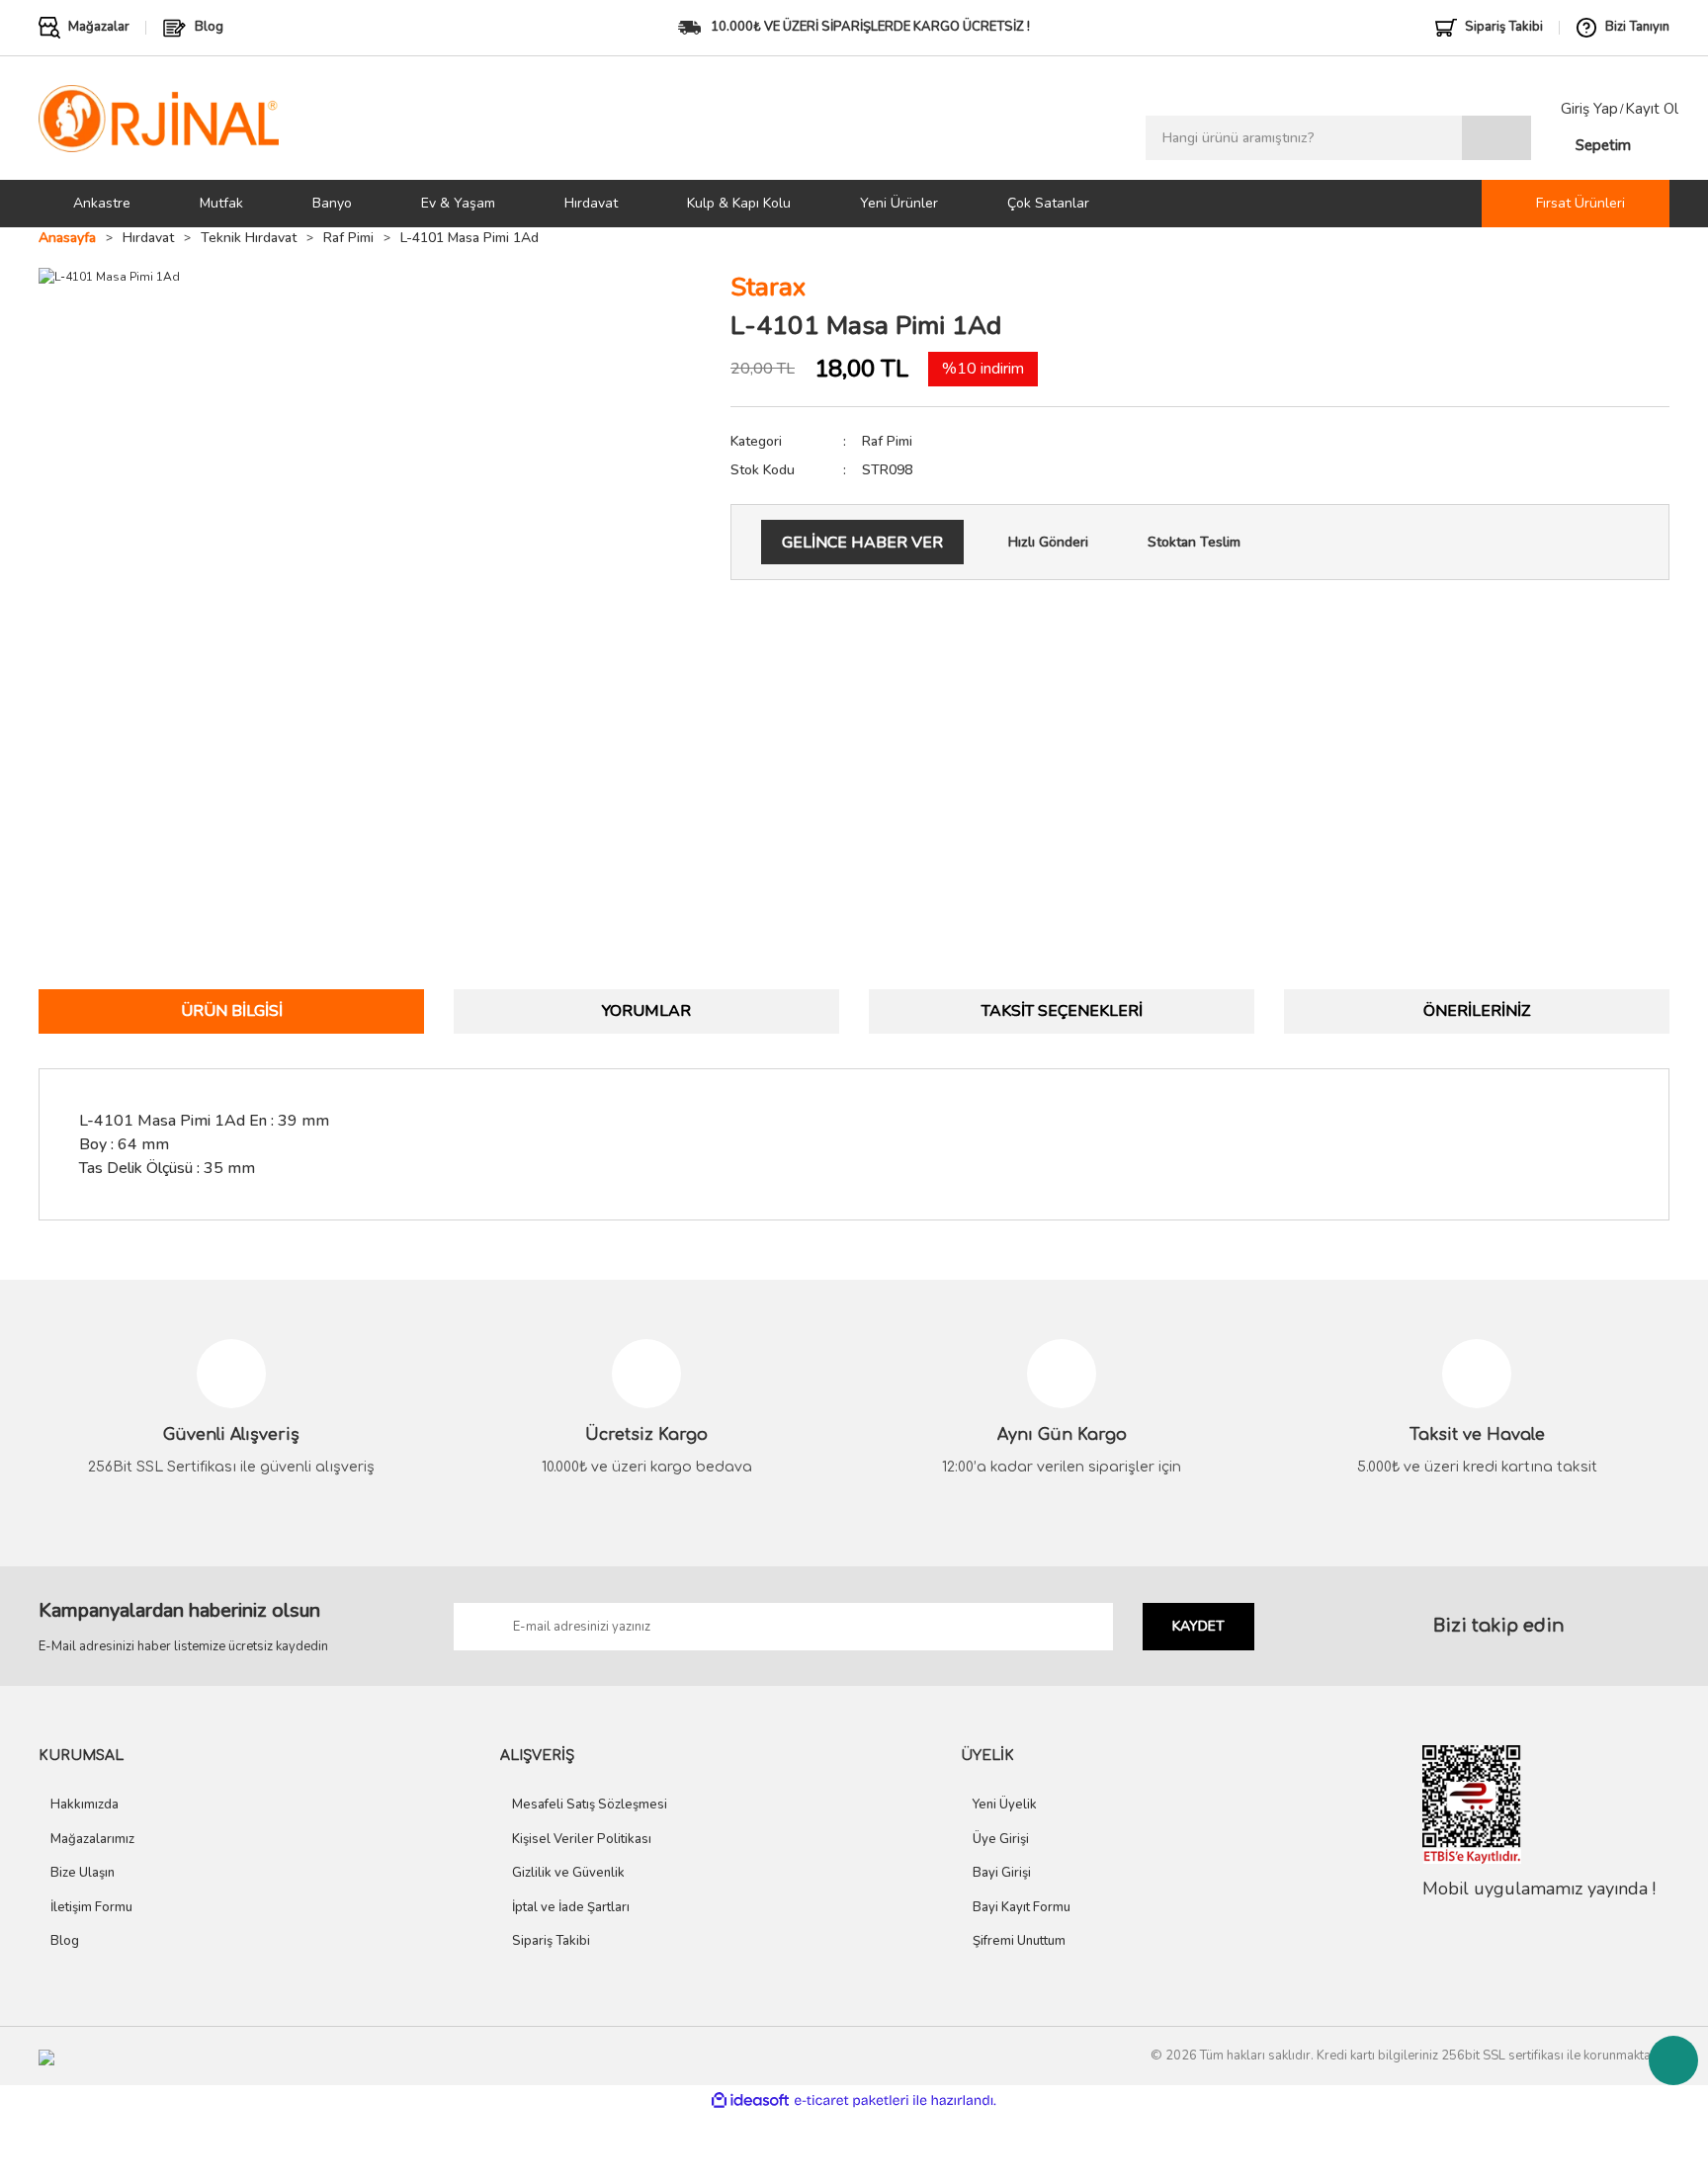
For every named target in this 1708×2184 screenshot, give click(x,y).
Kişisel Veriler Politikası (582, 1839)
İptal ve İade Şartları (571, 1907)
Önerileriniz (1477, 1011)
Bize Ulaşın (83, 1873)
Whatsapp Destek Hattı (1673, 2060)
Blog (65, 1941)
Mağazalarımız (92, 1839)
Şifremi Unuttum (1019, 1941)
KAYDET (1198, 1626)
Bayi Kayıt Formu (1022, 1907)
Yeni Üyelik (1005, 1805)
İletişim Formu (91, 1907)
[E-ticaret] (852, 2100)
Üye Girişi (1001, 1839)
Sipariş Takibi (551, 1941)
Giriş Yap (1589, 109)
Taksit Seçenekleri (1062, 1011)
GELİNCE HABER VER (862, 543)
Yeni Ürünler (899, 203)
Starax (768, 287)
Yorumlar (646, 1011)
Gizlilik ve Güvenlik (568, 1873)
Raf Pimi (887, 441)
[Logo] (159, 118)
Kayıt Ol (1652, 109)
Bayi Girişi (1002, 1873)
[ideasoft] (750, 2100)
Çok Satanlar (1048, 203)
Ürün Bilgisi (232, 1011)
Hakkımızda (85, 1805)
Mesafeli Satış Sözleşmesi (590, 1805)
